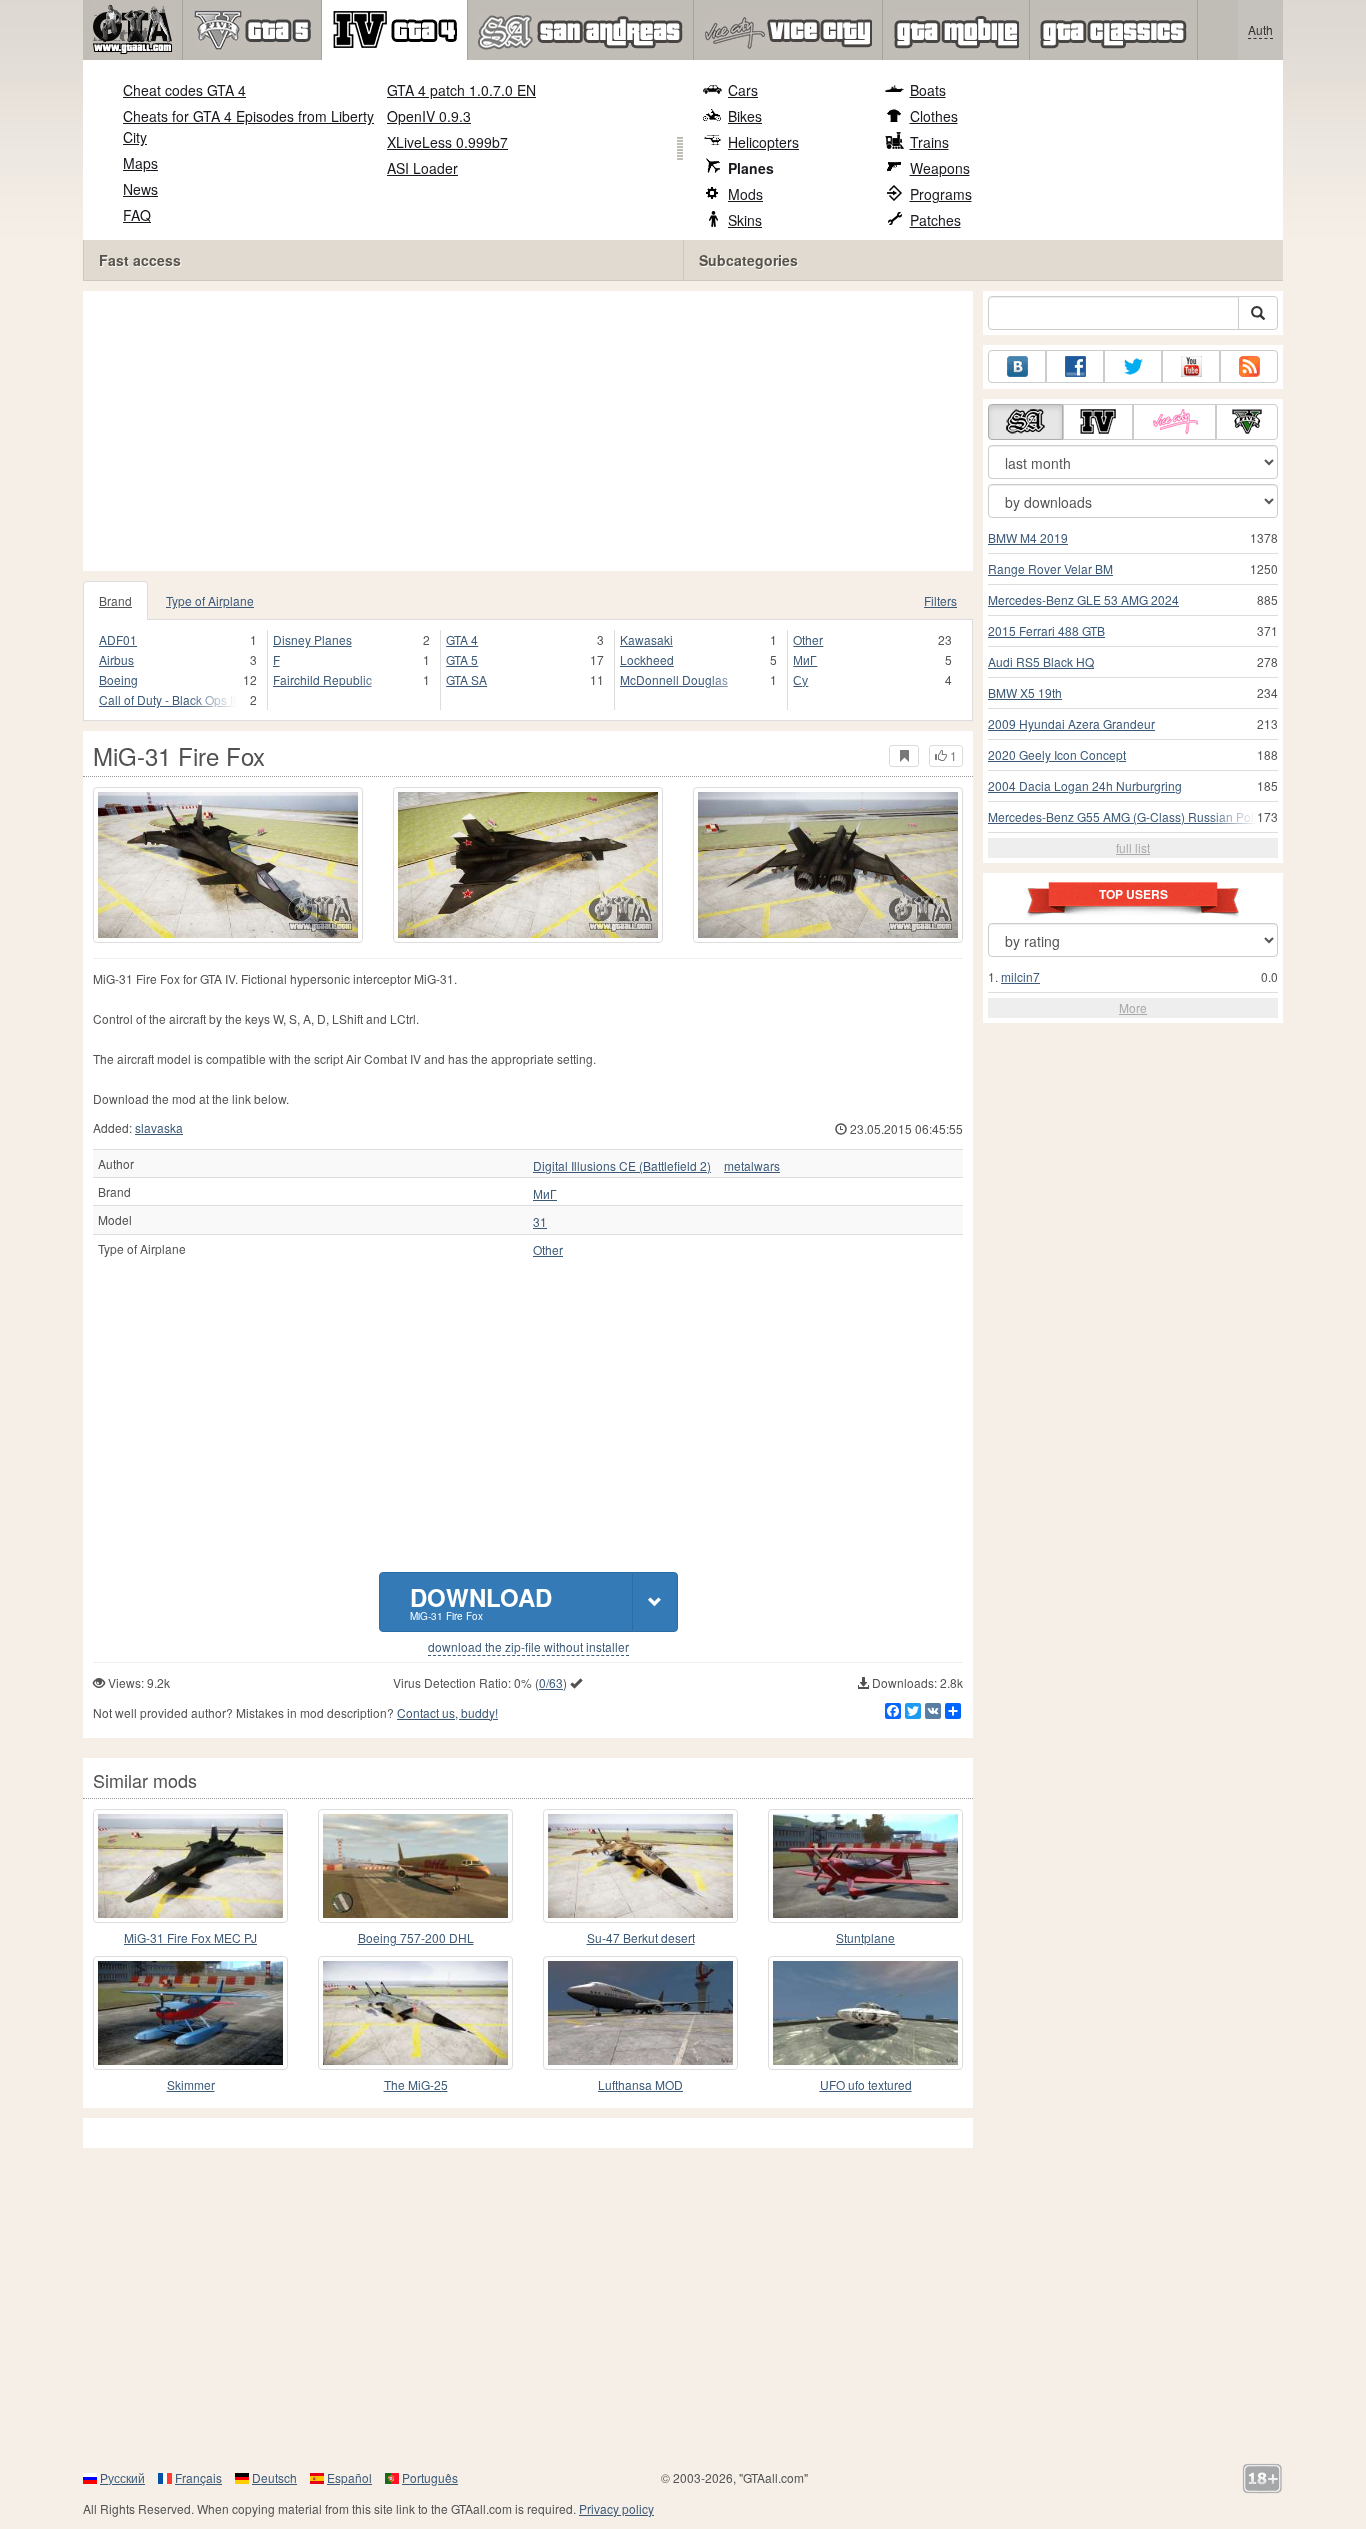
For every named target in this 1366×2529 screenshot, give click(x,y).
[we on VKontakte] (1017, 366)
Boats (928, 90)
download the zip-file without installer (528, 1647)
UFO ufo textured (866, 2084)
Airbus (116, 659)
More (1133, 1007)
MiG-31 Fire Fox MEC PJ (190, 1937)
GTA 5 (462, 659)
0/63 (551, 1682)
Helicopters (763, 142)
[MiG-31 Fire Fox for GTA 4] (228, 865)
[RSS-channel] (1249, 366)
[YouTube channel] (1191, 366)
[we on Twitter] (1133, 366)
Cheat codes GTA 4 (184, 90)
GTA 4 (462, 639)
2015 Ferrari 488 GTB (1046, 630)
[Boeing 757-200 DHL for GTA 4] (415, 1866)
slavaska (159, 1127)
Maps (140, 163)
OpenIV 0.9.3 (429, 116)
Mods (745, 194)
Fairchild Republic (322, 679)
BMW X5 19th (1025, 692)
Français (198, 2477)
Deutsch (274, 2477)
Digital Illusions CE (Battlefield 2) (622, 1166)
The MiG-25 (416, 2084)
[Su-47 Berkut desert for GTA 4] (640, 1866)
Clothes (934, 116)
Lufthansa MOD (640, 2084)
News (140, 189)
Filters (940, 600)
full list (1133, 847)
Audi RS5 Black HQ (1041, 661)
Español (349, 2477)
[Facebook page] (1075, 366)
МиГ (805, 659)
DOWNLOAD (481, 1601)
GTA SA (466, 679)
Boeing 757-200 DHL (416, 1937)
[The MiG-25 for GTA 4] (415, 2013)
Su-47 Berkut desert (641, 1937)
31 (540, 1222)
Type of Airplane (210, 600)
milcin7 (1020, 976)
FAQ (137, 215)
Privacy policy (616, 2508)
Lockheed (647, 659)
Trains (929, 142)
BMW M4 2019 (1028, 537)
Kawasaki (646, 639)
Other (808, 639)
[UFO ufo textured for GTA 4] (865, 2013)
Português (430, 2477)
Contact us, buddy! (447, 1712)
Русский (122, 2477)
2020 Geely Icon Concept (1057, 754)
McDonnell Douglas (674, 679)
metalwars (752, 1166)
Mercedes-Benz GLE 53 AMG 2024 (1083, 599)
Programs (941, 194)
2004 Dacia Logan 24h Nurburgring (1085, 785)
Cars (743, 90)
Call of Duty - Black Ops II (167, 699)
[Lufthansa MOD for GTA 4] (640, 2013)
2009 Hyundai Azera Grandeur (1071, 723)
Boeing (118, 679)
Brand (115, 600)
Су (800, 679)
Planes (751, 168)
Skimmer (191, 2084)
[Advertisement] (533, 431)
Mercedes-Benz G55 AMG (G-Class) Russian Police (1129, 816)
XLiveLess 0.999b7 (447, 142)
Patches (935, 220)
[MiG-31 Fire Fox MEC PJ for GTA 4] (190, 1866)
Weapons (940, 168)
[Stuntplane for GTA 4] (865, 1866)
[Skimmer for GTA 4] (190, 2013)
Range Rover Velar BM (1050, 568)
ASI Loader (422, 168)
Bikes (745, 116)
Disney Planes (312, 639)
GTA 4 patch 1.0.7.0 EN (461, 90)
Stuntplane (865, 1937)
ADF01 (118, 639)
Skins (745, 220)
